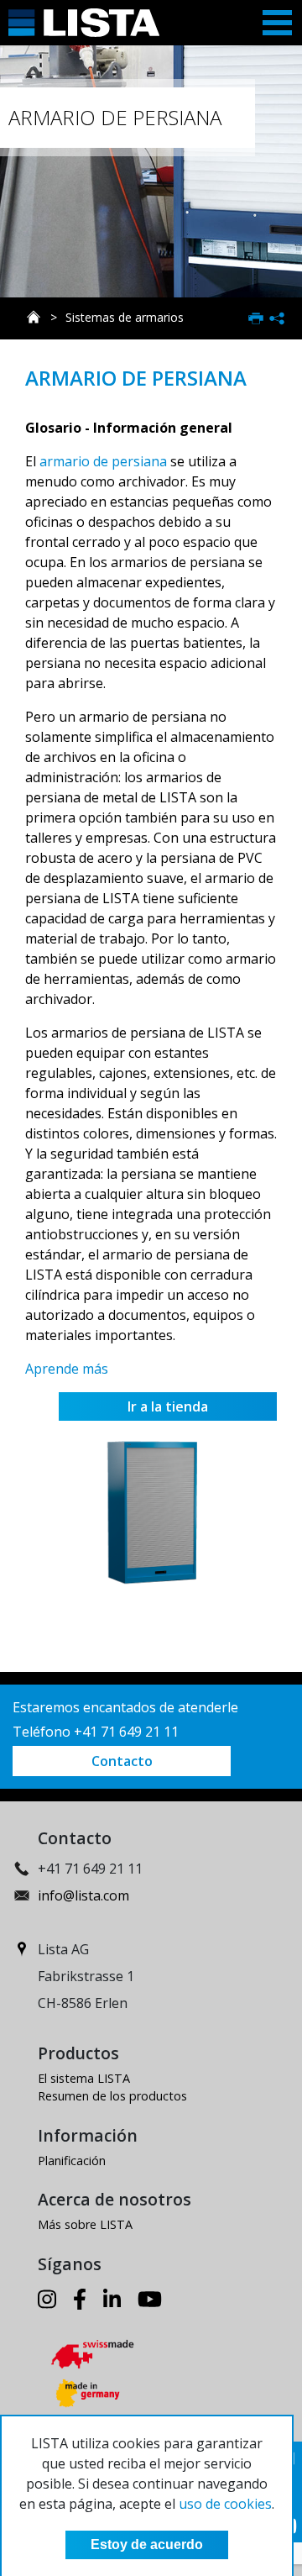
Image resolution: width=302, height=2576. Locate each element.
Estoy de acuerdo (147, 2544)
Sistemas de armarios (125, 317)
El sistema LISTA (84, 2078)
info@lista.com (83, 1895)
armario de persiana (103, 461)
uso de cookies (225, 2504)
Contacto (122, 1761)
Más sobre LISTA (85, 2224)
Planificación (72, 2161)
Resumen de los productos (112, 2096)
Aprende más (67, 1369)
